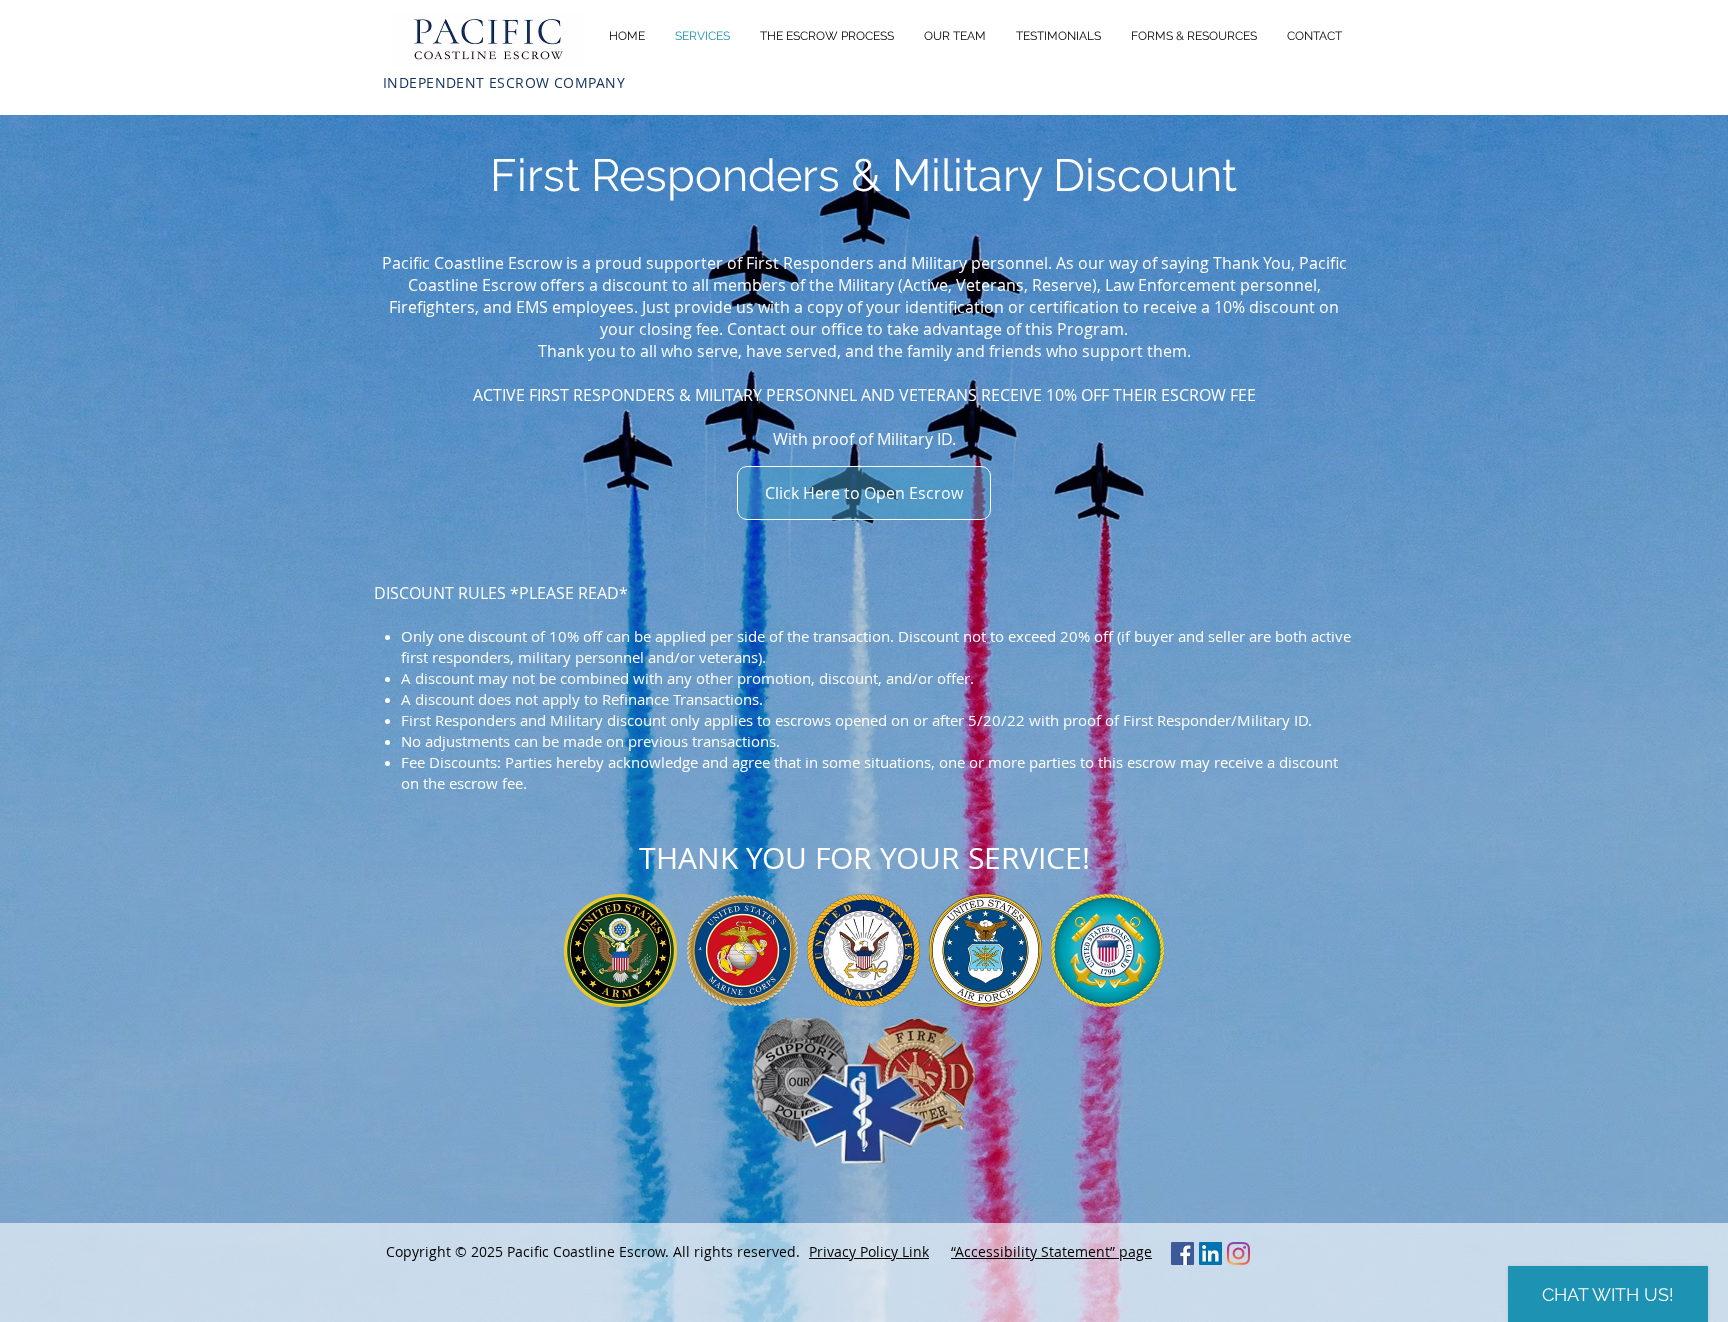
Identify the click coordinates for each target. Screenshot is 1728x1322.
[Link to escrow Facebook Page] (1182, 1253)
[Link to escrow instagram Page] (1238, 1253)
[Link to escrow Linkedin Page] (1210, 1253)
